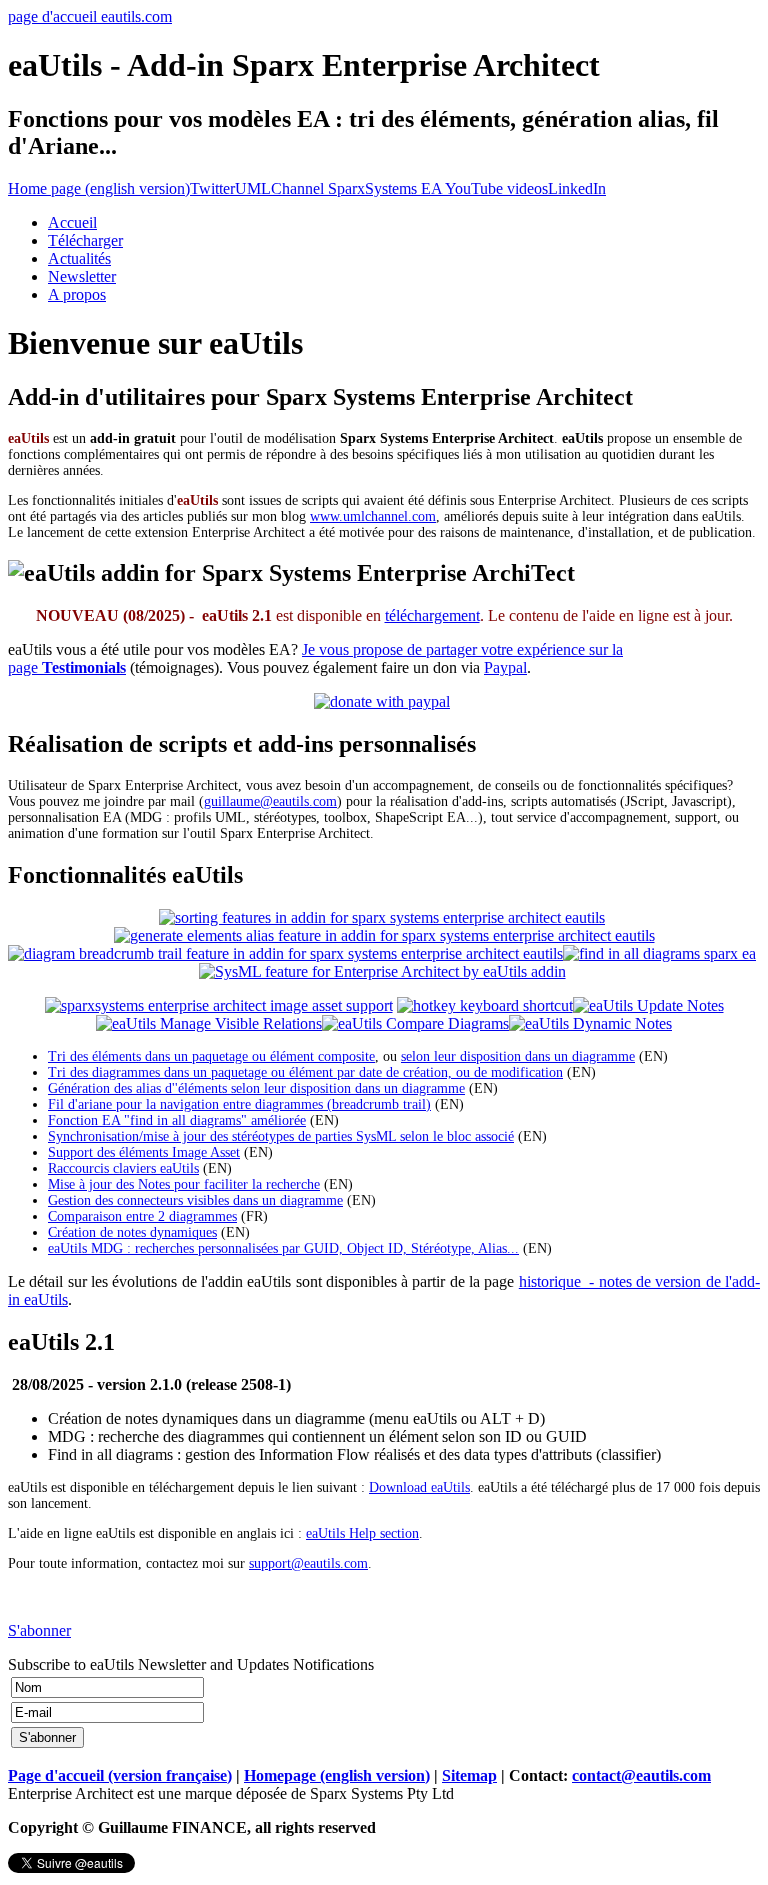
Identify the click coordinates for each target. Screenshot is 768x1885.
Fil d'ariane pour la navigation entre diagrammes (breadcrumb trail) (239, 1104)
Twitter (212, 188)
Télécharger (85, 240)
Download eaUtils (419, 1487)
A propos (77, 294)
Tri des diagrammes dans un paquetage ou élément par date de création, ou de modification (305, 1072)
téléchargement (432, 615)
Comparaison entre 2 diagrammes (142, 1216)
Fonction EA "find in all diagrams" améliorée (177, 1120)
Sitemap (469, 1775)
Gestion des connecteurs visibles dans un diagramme (195, 1200)
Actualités (79, 258)
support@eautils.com (308, 1563)
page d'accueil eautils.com (90, 16)
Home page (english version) (99, 188)
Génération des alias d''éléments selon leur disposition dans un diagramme (256, 1088)
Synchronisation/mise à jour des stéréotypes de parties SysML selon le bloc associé (281, 1136)
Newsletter (82, 276)
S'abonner (39, 1630)
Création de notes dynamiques (132, 1232)
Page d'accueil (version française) (120, 1775)
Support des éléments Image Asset (144, 1152)
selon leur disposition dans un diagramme (518, 1056)
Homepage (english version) (337, 1775)
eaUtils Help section (362, 1533)
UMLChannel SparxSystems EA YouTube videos (391, 188)
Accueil (72, 222)
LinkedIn (577, 188)
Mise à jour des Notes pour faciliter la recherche (184, 1184)
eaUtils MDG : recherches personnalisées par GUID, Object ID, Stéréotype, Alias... (283, 1248)
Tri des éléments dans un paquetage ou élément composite (211, 1056)
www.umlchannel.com (373, 516)
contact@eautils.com (641, 1775)
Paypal (505, 667)
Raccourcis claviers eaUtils (123, 1168)
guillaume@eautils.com (270, 801)
